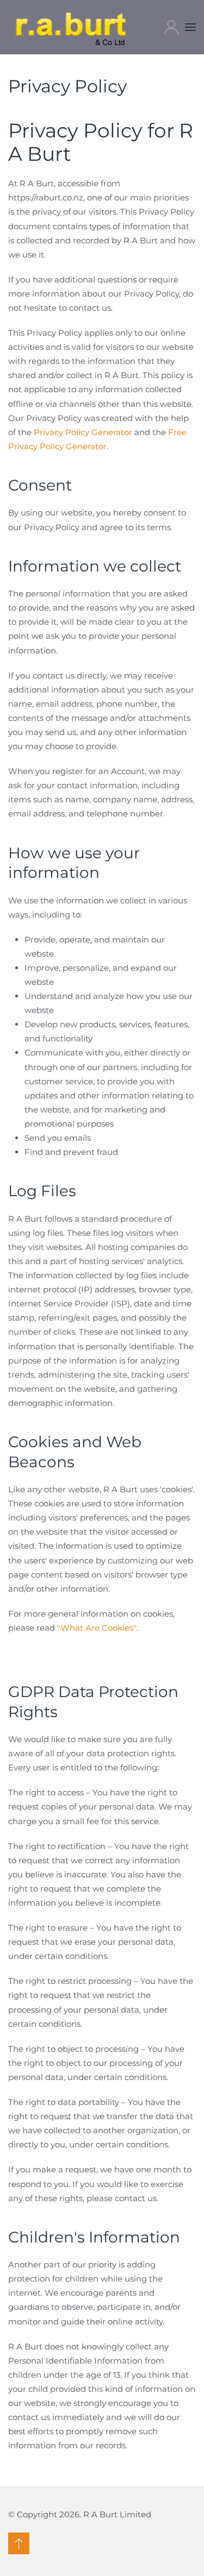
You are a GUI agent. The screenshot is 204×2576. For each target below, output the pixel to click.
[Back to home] (72, 27)
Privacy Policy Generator (83, 432)
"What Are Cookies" (97, 1628)
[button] (190, 27)
